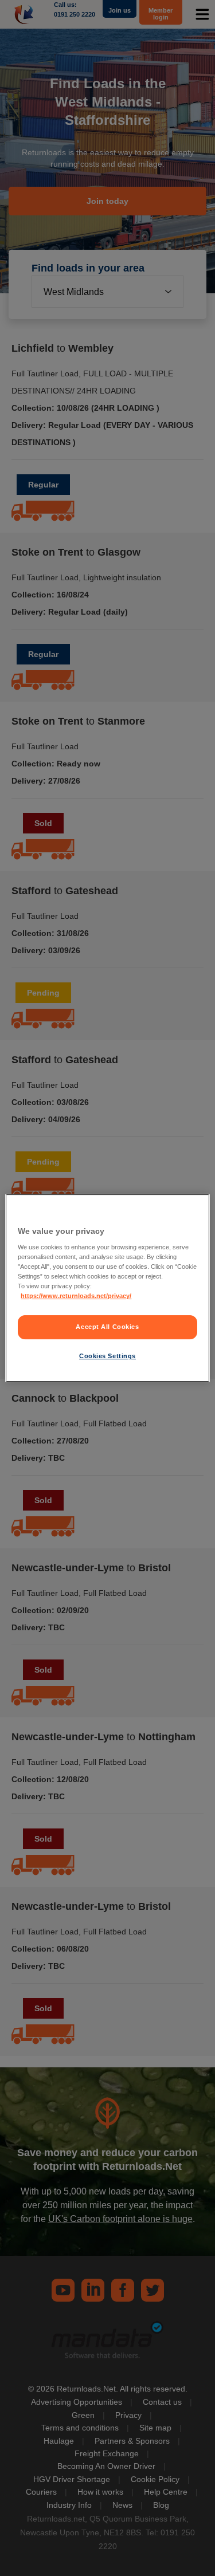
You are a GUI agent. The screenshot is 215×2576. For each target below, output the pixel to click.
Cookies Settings (107, 1356)
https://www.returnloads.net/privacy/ (76, 1296)
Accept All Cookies (107, 1327)
